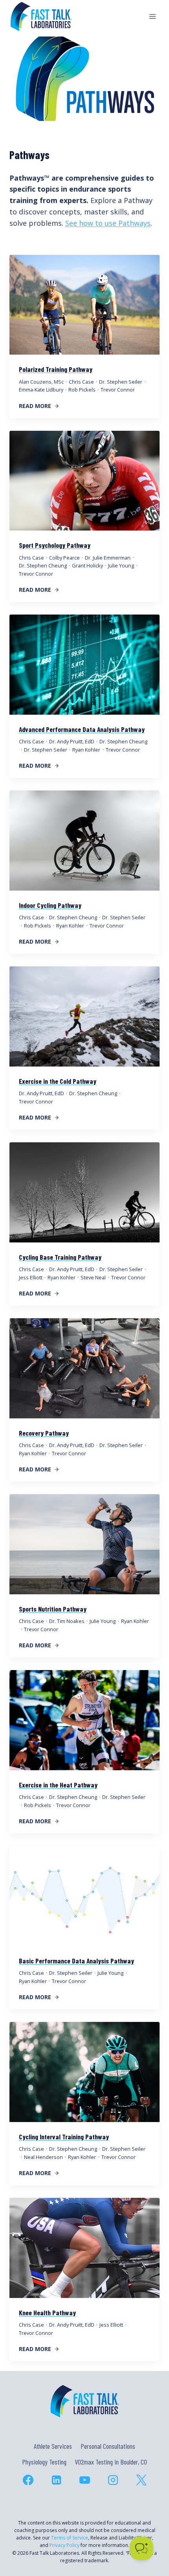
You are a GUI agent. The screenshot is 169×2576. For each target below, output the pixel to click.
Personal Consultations (108, 2446)
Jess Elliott (31, 1277)
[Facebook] (28, 2480)
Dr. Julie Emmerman (108, 558)
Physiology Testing (44, 2462)
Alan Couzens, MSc (41, 382)
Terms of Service (70, 2538)
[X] (141, 2480)
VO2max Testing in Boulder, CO (111, 2462)
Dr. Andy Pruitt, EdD (72, 741)
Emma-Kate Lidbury (41, 390)
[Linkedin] (56, 2480)
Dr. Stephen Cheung (43, 565)
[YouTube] (84, 2480)
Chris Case (81, 382)
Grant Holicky (87, 565)
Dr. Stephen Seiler (121, 382)
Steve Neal (93, 1277)
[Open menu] (152, 16)
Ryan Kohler (86, 750)
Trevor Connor (118, 390)
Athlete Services (53, 2446)
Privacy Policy (64, 2545)
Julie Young (121, 565)
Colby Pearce (64, 558)
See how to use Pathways (108, 223)
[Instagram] (113, 2480)
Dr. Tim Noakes (67, 1621)
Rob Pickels (82, 390)
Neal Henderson (43, 2157)
